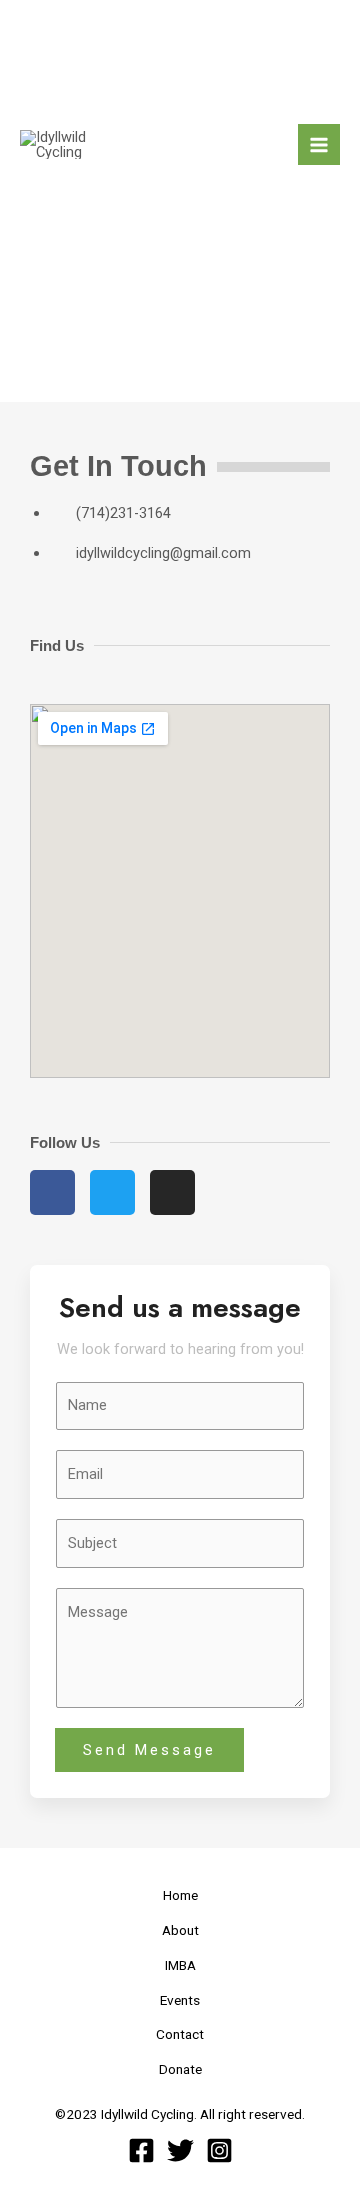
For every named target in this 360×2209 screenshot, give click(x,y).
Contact (180, 2034)
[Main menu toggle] (319, 145)
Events (180, 2000)
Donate (180, 2069)
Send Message (149, 1750)
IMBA (180, 1965)
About (180, 1930)
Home (180, 1895)
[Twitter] (180, 2150)
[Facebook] (141, 2150)
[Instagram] (219, 2150)
